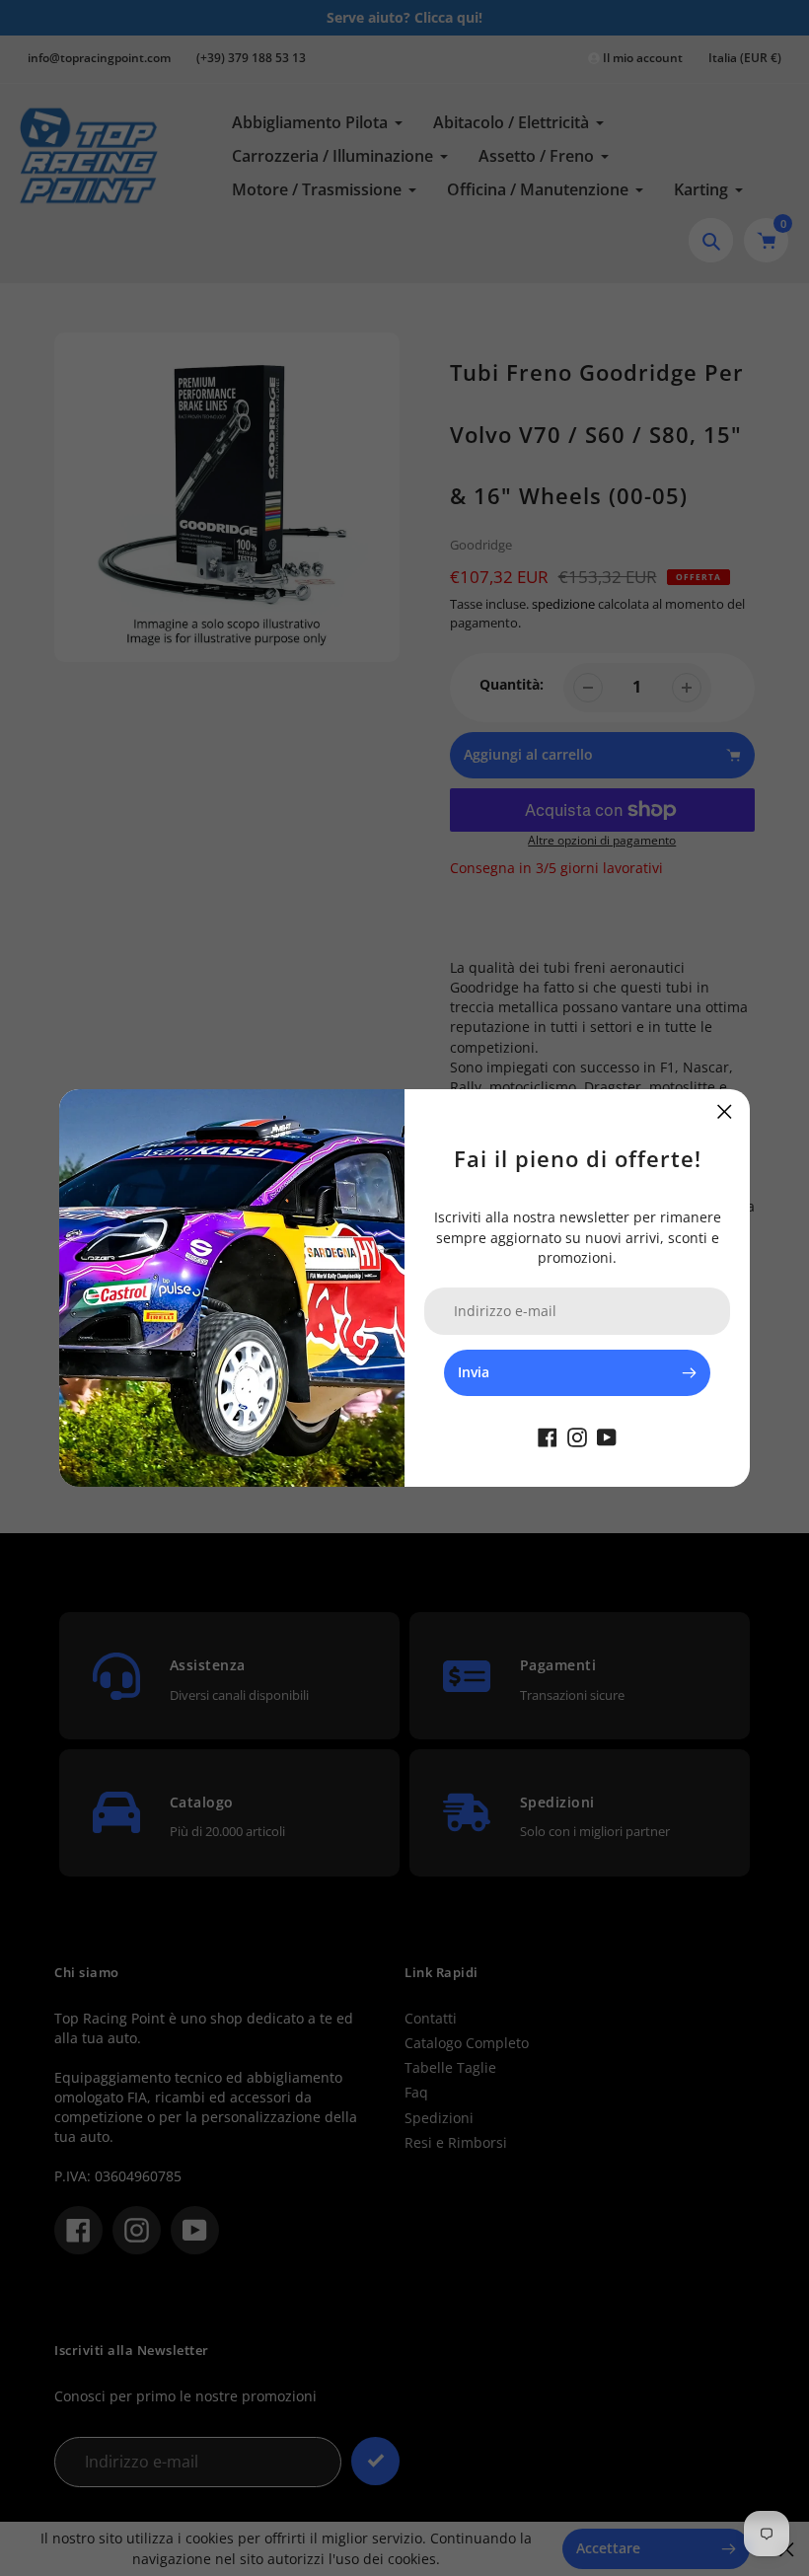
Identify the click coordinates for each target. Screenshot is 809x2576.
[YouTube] (607, 1435)
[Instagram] (577, 1435)
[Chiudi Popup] (725, 1111)
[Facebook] (548, 1435)
